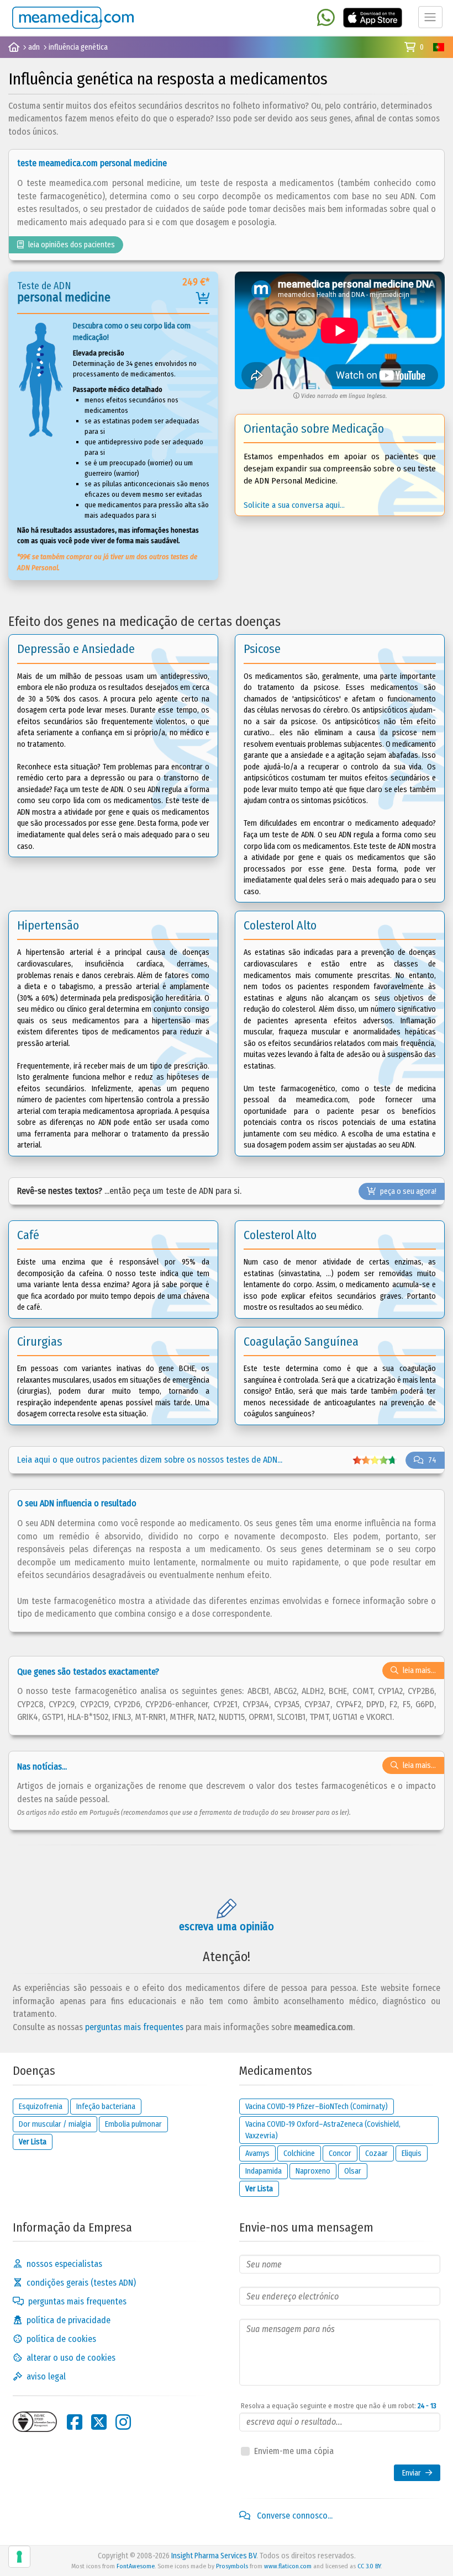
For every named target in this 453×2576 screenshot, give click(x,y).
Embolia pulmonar (133, 2124)
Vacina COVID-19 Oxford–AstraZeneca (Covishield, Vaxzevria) (323, 2130)
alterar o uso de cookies (71, 2358)
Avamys (257, 2153)
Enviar (412, 2473)
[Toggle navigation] (430, 17)
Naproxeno (313, 2171)
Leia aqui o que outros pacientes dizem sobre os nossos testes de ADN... (150, 1460)
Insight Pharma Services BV (214, 2556)
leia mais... (419, 1671)
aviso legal (46, 2376)
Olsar (353, 2171)
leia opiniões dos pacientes (72, 245)
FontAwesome (136, 2566)
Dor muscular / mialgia (55, 2124)
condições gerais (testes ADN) (81, 2283)
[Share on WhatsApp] (326, 18)
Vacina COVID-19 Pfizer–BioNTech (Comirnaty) (317, 2107)
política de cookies (61, 2339)
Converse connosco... (294, 2516)
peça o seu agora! (408, 1191)
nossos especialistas (64, 2264)
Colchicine (299, 2153)
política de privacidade (69, 2320)
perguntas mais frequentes (134, 2027)
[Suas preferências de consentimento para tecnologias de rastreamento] (19, 2557)
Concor (340, 2153)
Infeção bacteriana (106, 2107)
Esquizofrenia (41, 2107)
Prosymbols (232, 2566)
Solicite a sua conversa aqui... (294, 505)
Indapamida (264, 2171)
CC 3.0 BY (369, 2566)
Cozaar (376, 2153)
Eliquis (412, 2153)
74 (432, 1460)
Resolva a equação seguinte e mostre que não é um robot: (339, 2406)
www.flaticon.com (288, 2566)
